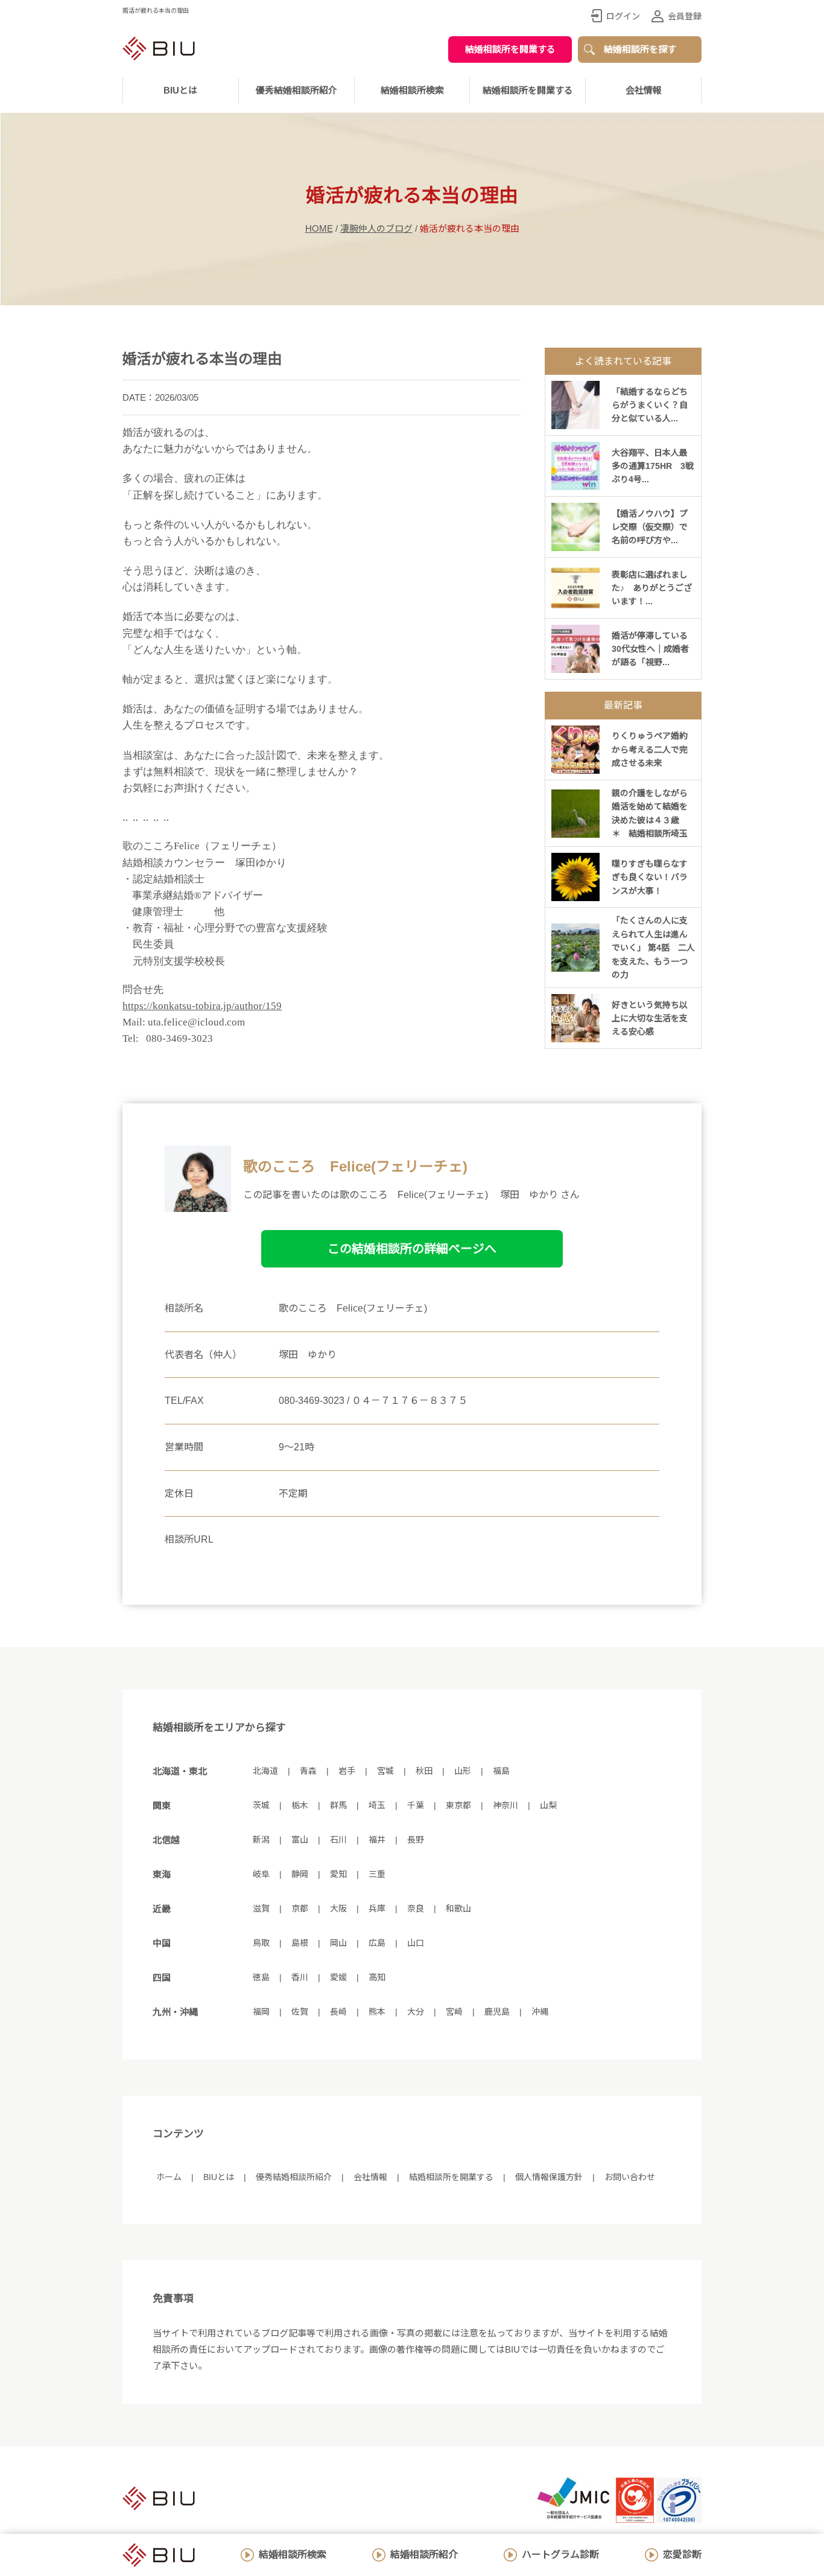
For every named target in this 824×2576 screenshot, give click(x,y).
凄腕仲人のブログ (376, 228)
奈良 (416, 1908)
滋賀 (261, 1908)
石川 (338, 1840)
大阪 (338, 1908)
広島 (377, 1943)
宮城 (385, 1771)
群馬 (338, 1805)
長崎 (338, 2012)
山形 (463, 1771)
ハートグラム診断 (560, 2555)
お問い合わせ (630, 2177)
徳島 (261, 1977)
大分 (416, 2012)
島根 (300, 1943)
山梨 (548, 1805)
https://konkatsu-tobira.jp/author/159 (202, 1006)
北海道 (265, 1771)
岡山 (338, 1943)
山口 (416, 1943)
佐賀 (300, 2012)
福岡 (261, 2012)
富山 (300, 1840)
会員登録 (685, 16)
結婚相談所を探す (640, 49)
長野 (416, 1840)
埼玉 (377, 1805)
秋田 (424, 1771)
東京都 (458, 1805)
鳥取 (261, 1943)
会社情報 (644, 90)
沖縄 (540, 2012)
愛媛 (338, 1977)
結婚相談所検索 (293, 2555)
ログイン (623, 16)
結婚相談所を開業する (510, 49)
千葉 (416, 1805)
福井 (377, 1840)
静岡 (300, 1874)
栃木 (300, 1805)
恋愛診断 (682, 2555)
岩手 (347, 1771)
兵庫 (377, 1908)
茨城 (261, 1805)
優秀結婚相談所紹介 (296, 90)
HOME (319, 228)
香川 (300, 1977)
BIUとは (219, 2177)
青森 (308, 1771)
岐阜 (261, 1874)
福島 (501, 1771)
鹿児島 (497, 2012)
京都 (300, 1908)
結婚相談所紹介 (424, 2555)
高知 (377, 1977)
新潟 (261, 1840)
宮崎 (454, 2012)
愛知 (338, 1874)
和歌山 (458, 1908)
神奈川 (505, 1805)
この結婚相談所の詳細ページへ (412, 1249)
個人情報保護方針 (549, 2177)
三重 (377, 1874)
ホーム (169, 2177)
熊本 (377, 2012)
